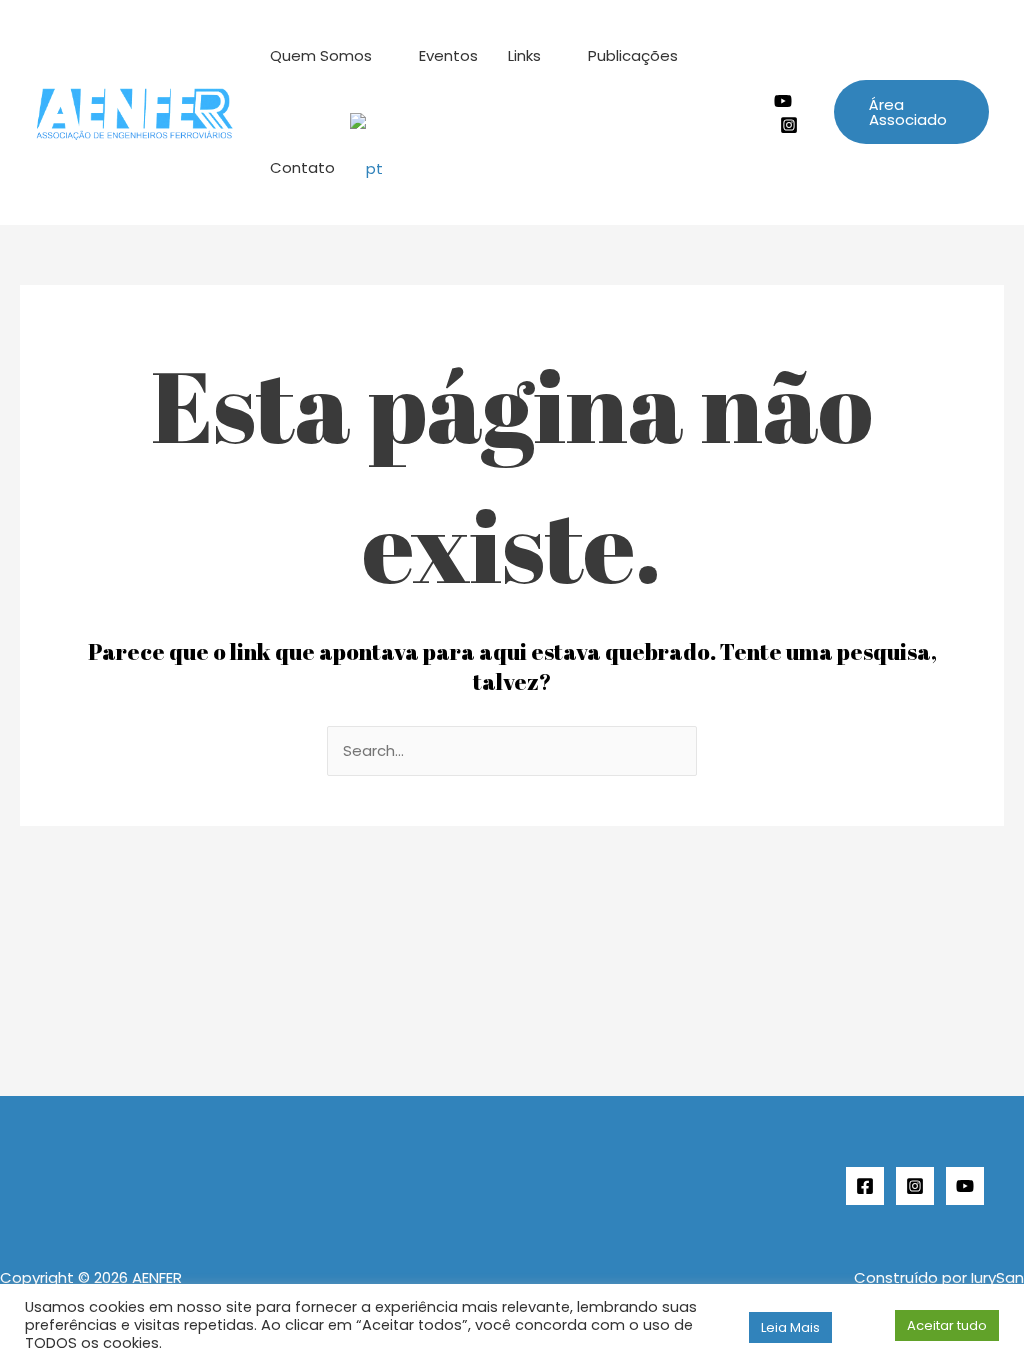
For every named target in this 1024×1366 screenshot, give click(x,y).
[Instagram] (789, 125)
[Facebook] (865, 1186)
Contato (302, 167)
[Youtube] (783, 101)
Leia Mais (790, 1327)
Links (524, 55)
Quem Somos (321, 55)
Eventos (448, 55)
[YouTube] (965, 1186)
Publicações (633, 55)
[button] (911, 112)
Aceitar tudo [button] (947, 1325)
